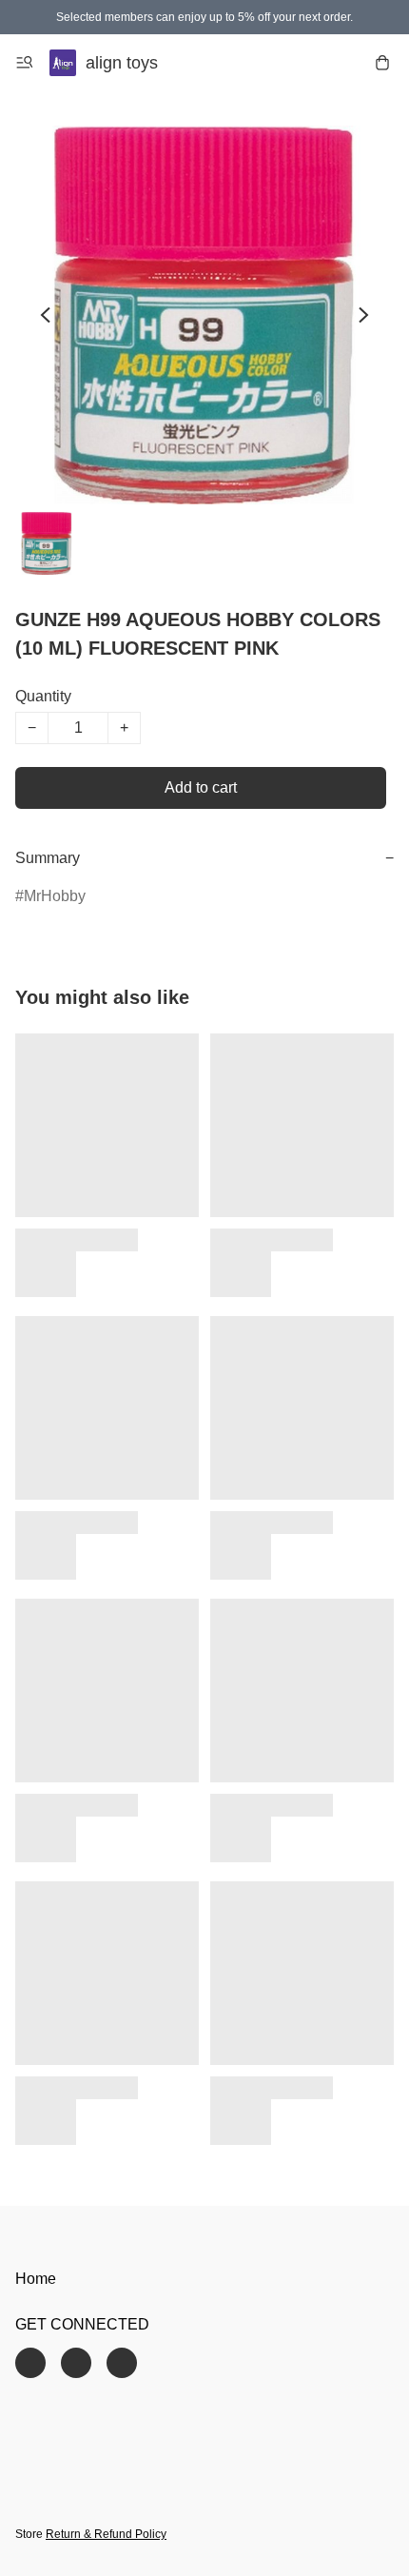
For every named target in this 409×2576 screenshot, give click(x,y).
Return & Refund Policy (106, 2534)
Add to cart (201, 787)
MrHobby (55, 896)
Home (36, 2279)
